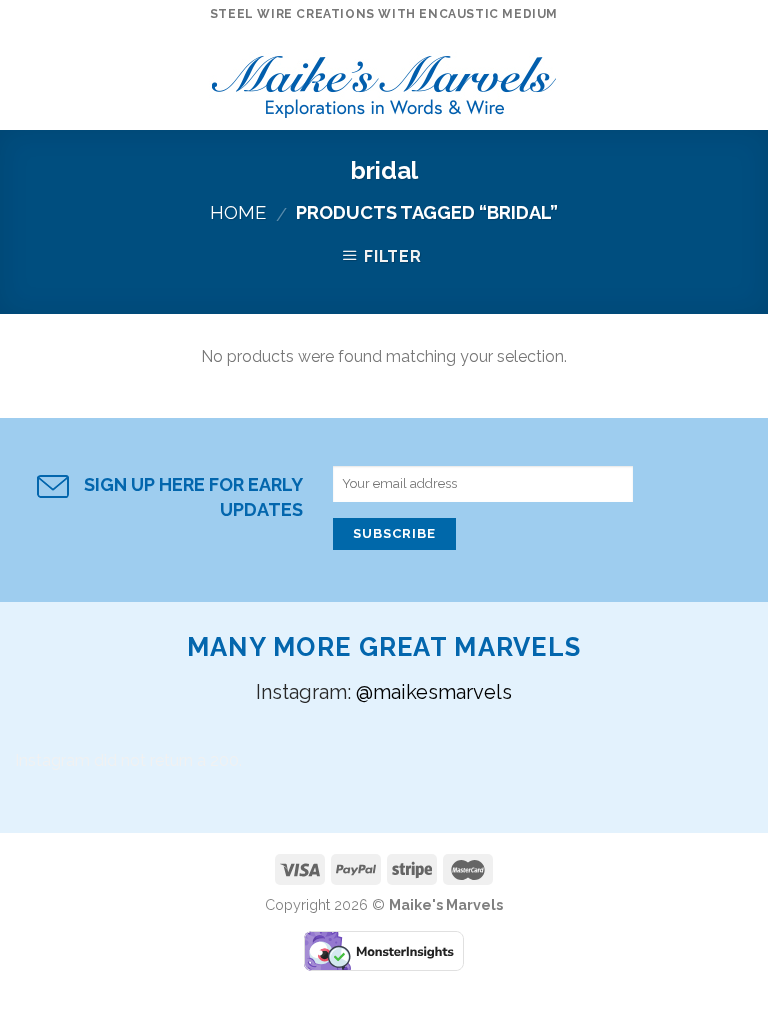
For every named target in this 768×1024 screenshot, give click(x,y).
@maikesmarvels (434, 692)
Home (238, 212)
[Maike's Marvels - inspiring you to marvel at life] (384, 80)
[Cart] (743, 80)
